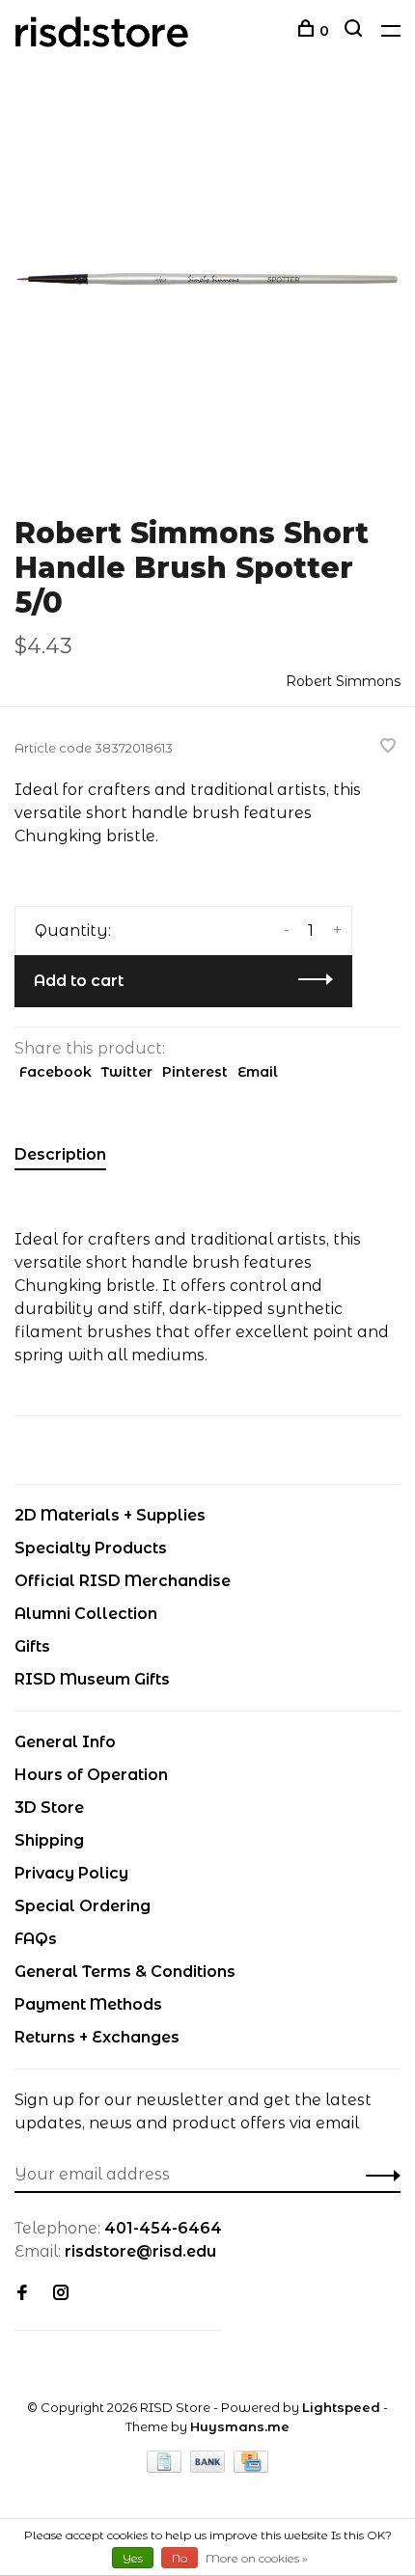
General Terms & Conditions (125, 1972)
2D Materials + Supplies (110, 1515)
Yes (133, 2558)
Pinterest (195, 1072)
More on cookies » (257, 2558)
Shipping (49, 1840)
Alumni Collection (86, 1614)
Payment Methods (88, 2004)
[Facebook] (22, 2294)
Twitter (127, 1072)
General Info (65, 1742)
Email (258, 1072)
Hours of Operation (91, 1775)
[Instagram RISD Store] (61, 2294)
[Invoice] (166, 2467)
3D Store (49, 1808)
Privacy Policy (71, 1873)
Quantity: (73, 931)
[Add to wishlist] (388, 747)
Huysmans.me (240, 2426)
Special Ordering (83, 1906)
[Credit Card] (251, 2467)
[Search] (356, 31)
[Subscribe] (378, 2175)
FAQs (36, 1939)
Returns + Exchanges (97, 2037)
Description (60, 1154)
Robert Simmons (343, 681)
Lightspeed (341, 2407)
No (180, 2558)
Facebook (55, 1072)
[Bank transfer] (210, 2467)
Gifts (32, 1646)
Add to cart (79, 981)
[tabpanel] (207, 289)
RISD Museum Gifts (92, 1679)
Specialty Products (91, 1548)
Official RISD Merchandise (123, 1581)
